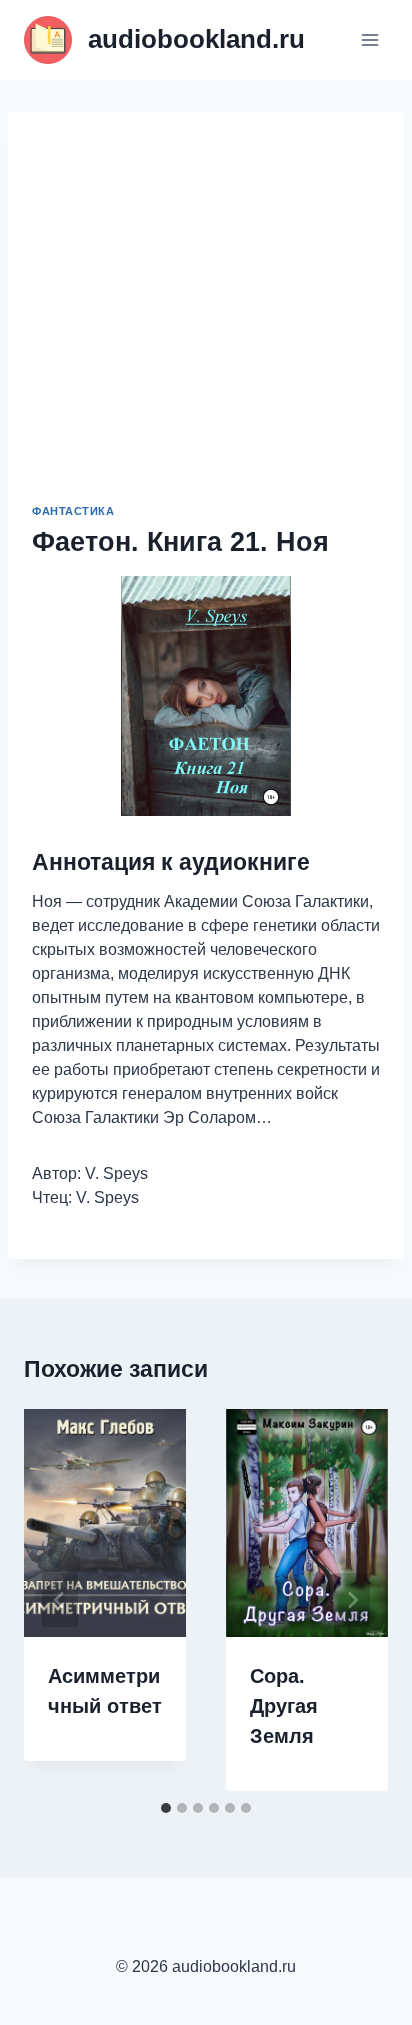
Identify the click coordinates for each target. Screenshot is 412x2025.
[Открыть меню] (369, 39)
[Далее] (352, 1600)
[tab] (166, 1808)
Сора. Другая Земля (284, 1706)
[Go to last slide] (60, 1600)
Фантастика (73, 511)
